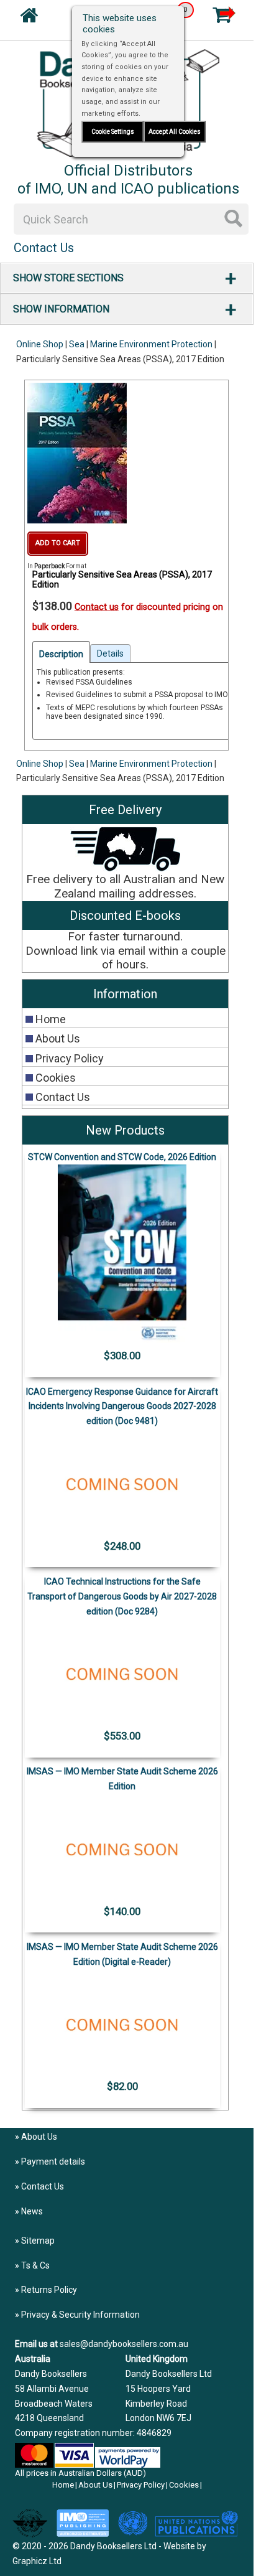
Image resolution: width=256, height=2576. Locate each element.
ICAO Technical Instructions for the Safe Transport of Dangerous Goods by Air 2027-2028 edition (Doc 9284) (122, 1596)
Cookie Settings (113, 132)
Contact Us (43, 2186)
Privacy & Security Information (80, 2315)
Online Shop (40, 344)
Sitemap (38, 2241)
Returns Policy (49, 2290)
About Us (39, 2137)
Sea (77, 344)
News (32, 2211)
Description (61, 654)
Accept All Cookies (175, 132)
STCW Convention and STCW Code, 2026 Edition (122, 1157)
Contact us (97, 607)
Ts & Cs (35, 2265)
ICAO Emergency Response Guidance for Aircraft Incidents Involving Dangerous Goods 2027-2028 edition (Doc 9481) (122, 1407)
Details (110, 653)
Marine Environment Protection (151, 344)
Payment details (53, 2161)
